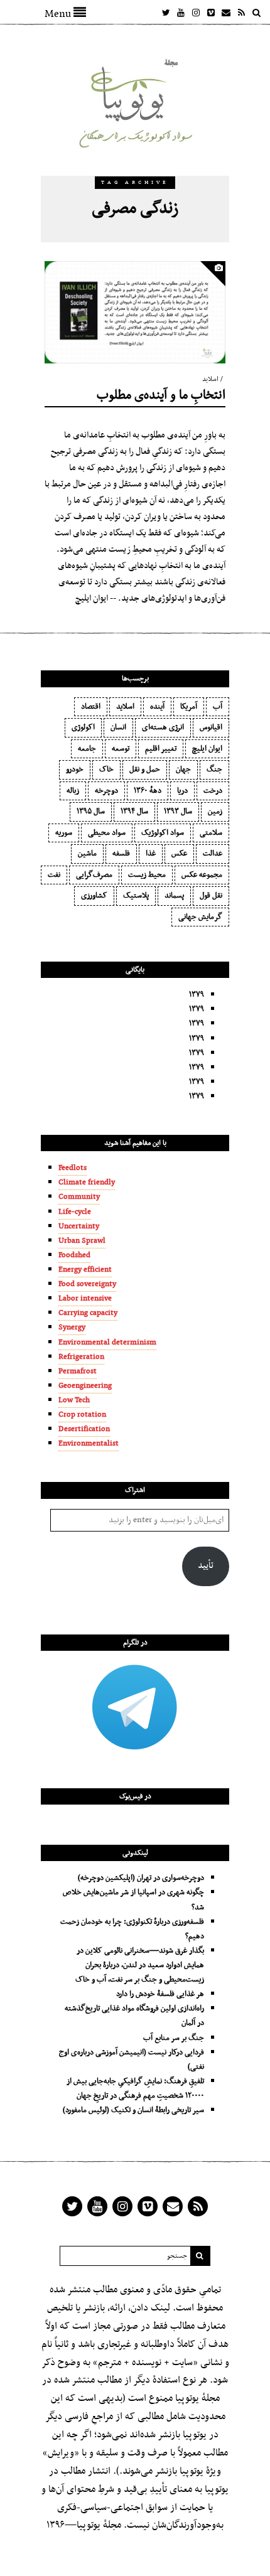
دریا (182, 791)
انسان (118, 727)
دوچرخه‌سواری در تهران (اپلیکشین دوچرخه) (141, 1878)
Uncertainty (79, 1226)
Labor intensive (85, 1299)
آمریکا (189, 707)
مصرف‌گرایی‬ (94, 875)
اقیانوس (211, 727)
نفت (54, 875)
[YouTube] (181, 13)
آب (218, 707)
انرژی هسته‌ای (163, 727)
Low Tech (74, 1400)
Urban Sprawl (82, 1241)
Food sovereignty (87, 1284)
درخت (213, 791)
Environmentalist (89, 1444)
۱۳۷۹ (197, 995)
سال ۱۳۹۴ (134, 812)
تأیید (206, 1566)
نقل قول (211, 896)
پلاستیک (136, 896)
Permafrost (78, 1371)
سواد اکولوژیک (163, 833)
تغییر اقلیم (161, 749)
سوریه (64, 833)
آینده (157, 707)
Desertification (84, 1429)
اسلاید (210, 379)
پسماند (174, 896)
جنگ (214, 770)
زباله (73, 791)
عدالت (213, 854)
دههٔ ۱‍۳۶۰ (148, 791)
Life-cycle (75, 1212)
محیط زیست (147, 875)
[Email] (226, 13)
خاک (106, 770)
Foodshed (74, 1255)
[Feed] (241, 13)
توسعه (121, 749)
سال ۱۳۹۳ (178, 812)
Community (79, 1197)
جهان (183, 770)
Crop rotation (82, 1415)
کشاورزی (94, 896)
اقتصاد (91, 707)
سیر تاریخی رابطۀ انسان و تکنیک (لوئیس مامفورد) (133, 2110)
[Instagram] (196, 13)
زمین (215, 812)
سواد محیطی (107, 833)
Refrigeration (81, 1357)
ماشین (87, 854)
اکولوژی (83, 727)
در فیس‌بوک (135, 1796)
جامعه (87, 749)
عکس (179, 854)
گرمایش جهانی (200, 917)
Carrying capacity (88, 1313)
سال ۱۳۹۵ (91, 812)
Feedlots (73, 1168)
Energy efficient (85, 1270)
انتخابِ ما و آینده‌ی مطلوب (161, 395)
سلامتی (211, 833)
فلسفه (121, 854)
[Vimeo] (211, 13)
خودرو (75, 770)
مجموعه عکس (202, 875)
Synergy (72, 1328)
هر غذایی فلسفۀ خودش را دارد (160, 1994)
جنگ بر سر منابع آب (174, 2038)
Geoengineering (85, 1386)
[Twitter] (166, 13)
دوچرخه (106, 791)
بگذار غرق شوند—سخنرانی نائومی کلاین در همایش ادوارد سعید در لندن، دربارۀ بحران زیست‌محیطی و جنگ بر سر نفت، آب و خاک (140, 1965)
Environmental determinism (107, 1343)
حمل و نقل (145, 770)
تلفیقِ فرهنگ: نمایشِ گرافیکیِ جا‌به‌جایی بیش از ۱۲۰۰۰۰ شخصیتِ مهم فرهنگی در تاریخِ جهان (135, 2089)
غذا (151, 854)
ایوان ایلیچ (207, 749)
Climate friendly (87, 1183)
